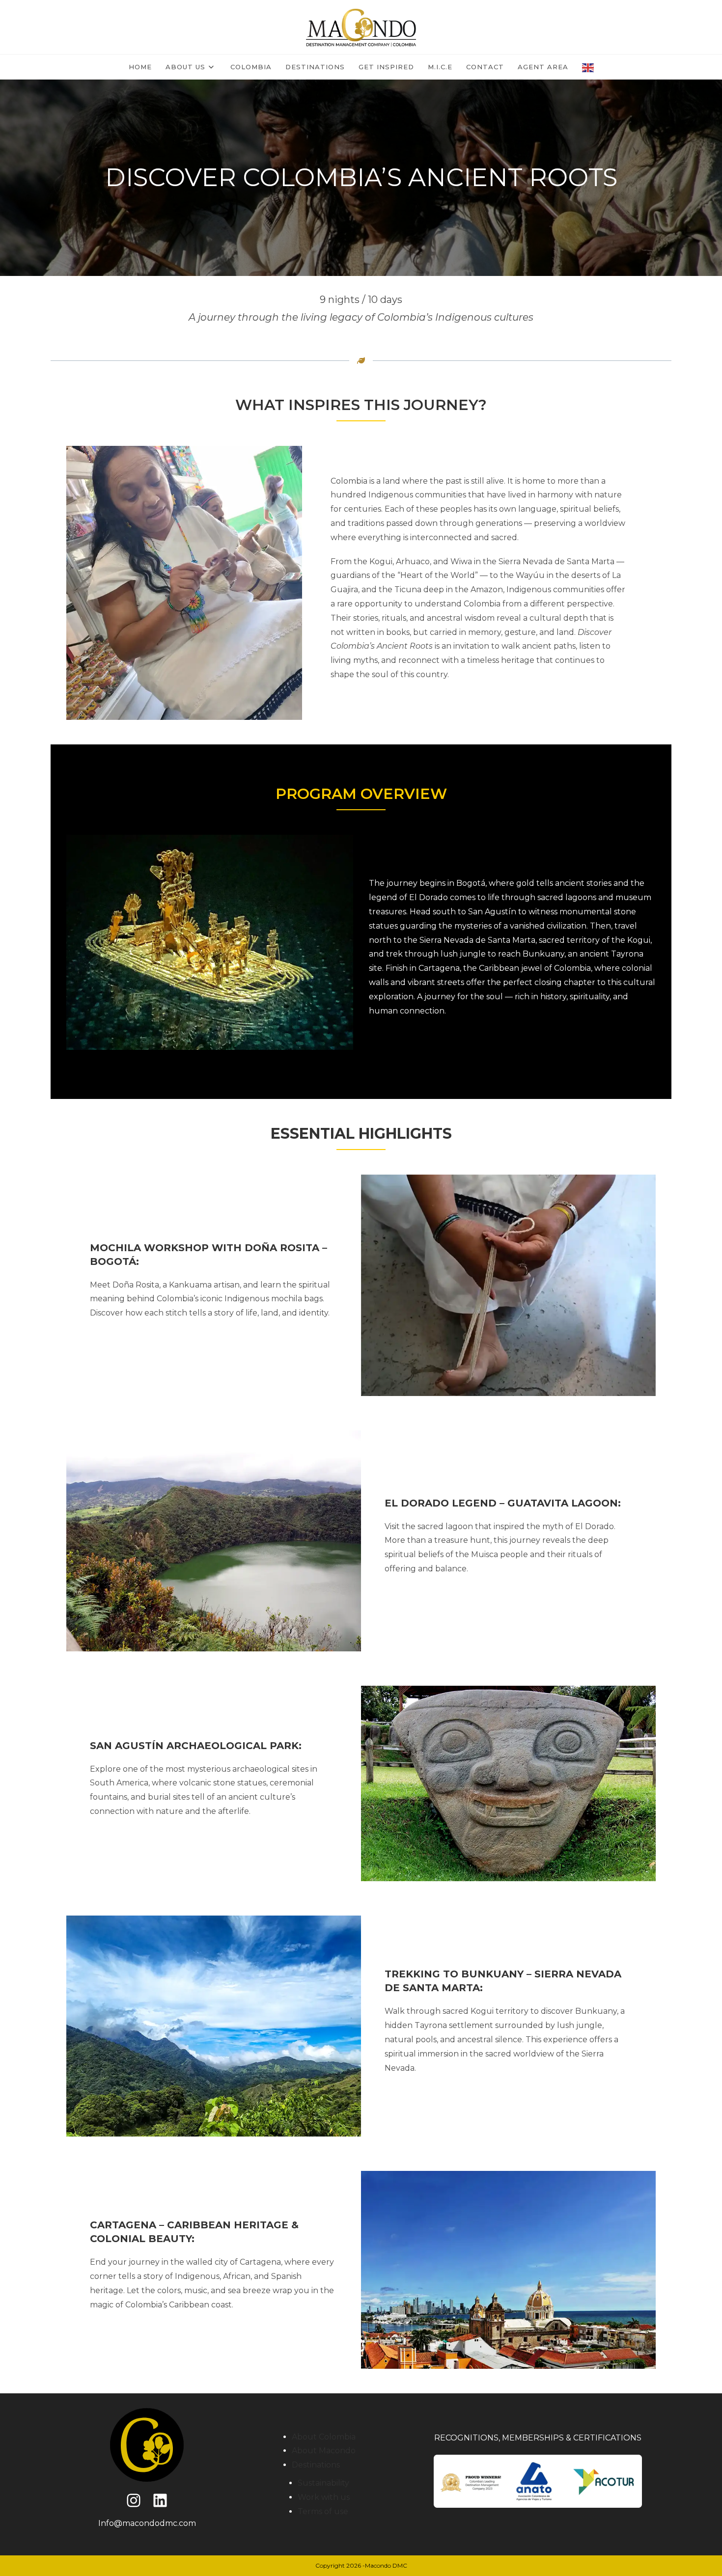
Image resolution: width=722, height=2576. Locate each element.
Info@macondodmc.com (147, 2523)
